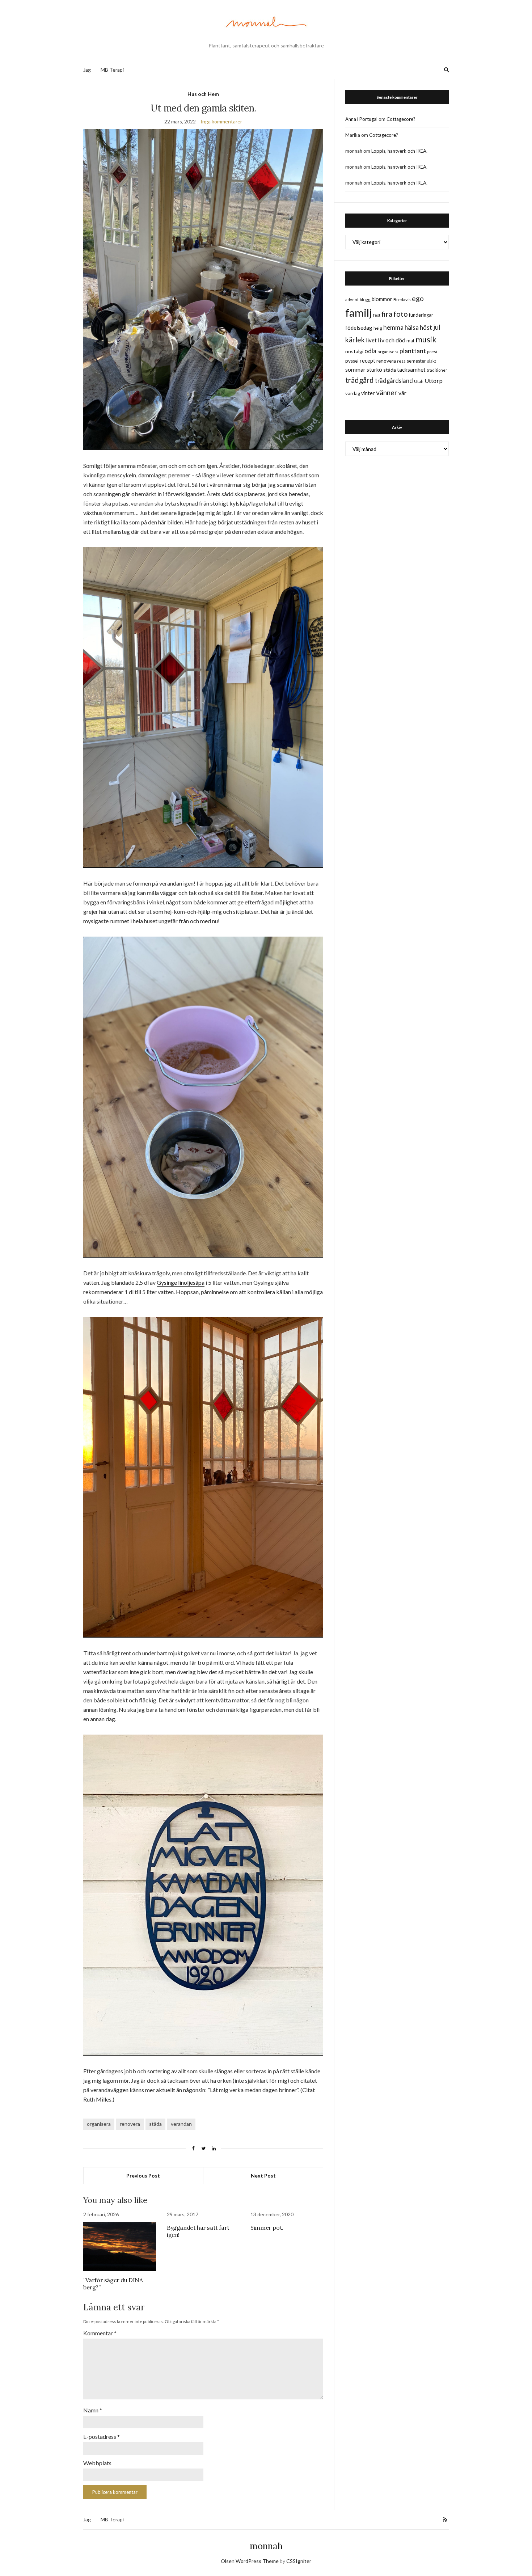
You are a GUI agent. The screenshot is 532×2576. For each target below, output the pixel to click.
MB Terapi (112, 70)
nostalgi (354, 351)
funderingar (421, 315)
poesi (432, 352)
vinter (368, 393)
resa (401, 361)
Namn (93, 2410)
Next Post (263, 2176)
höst (426, 328)
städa (155, 2124)
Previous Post (143, 2176)
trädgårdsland (394, 381)
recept (368, 361)
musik (426, 339)
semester (416, 361)
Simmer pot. (267, 2227)
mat (410, 341)
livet (371, 340)
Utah (419, 381)
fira (387, 314)
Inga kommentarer (221, 121)
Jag (87, 70)
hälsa (412, 327)
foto (401, 314)
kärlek (355, 340)
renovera (130, 2124)
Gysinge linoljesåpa (181, 1282)
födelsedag (359, 328)
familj (359, 313)
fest (377, 315)
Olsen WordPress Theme (250, 2561)
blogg (365, 299)
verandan (181, 2124)
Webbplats (97, 2463)
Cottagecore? (401, 119)
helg (378, 328)
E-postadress (102, 2436)
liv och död (392, 340)
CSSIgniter (299, 2561)
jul (437, 327)
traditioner (437, 370)
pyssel (352, 361)
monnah (266, 2546)
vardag (353, 393)
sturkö (374, 369)
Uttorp (434, 381)
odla (370, 351)
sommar (355, 369)
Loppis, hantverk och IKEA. (399, 151)
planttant (413, 351)
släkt (432, 361)
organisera (99, 2124)
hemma (393, 327)
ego (418, 298)
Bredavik (402, 299)
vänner (387, 392)
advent (352, 299)
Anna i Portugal (361, 119)
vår (402, 393)
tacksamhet (411, 369)
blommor (382, 299)
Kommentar (100, 2333)
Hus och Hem (203, 94)
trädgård (360, 380)
